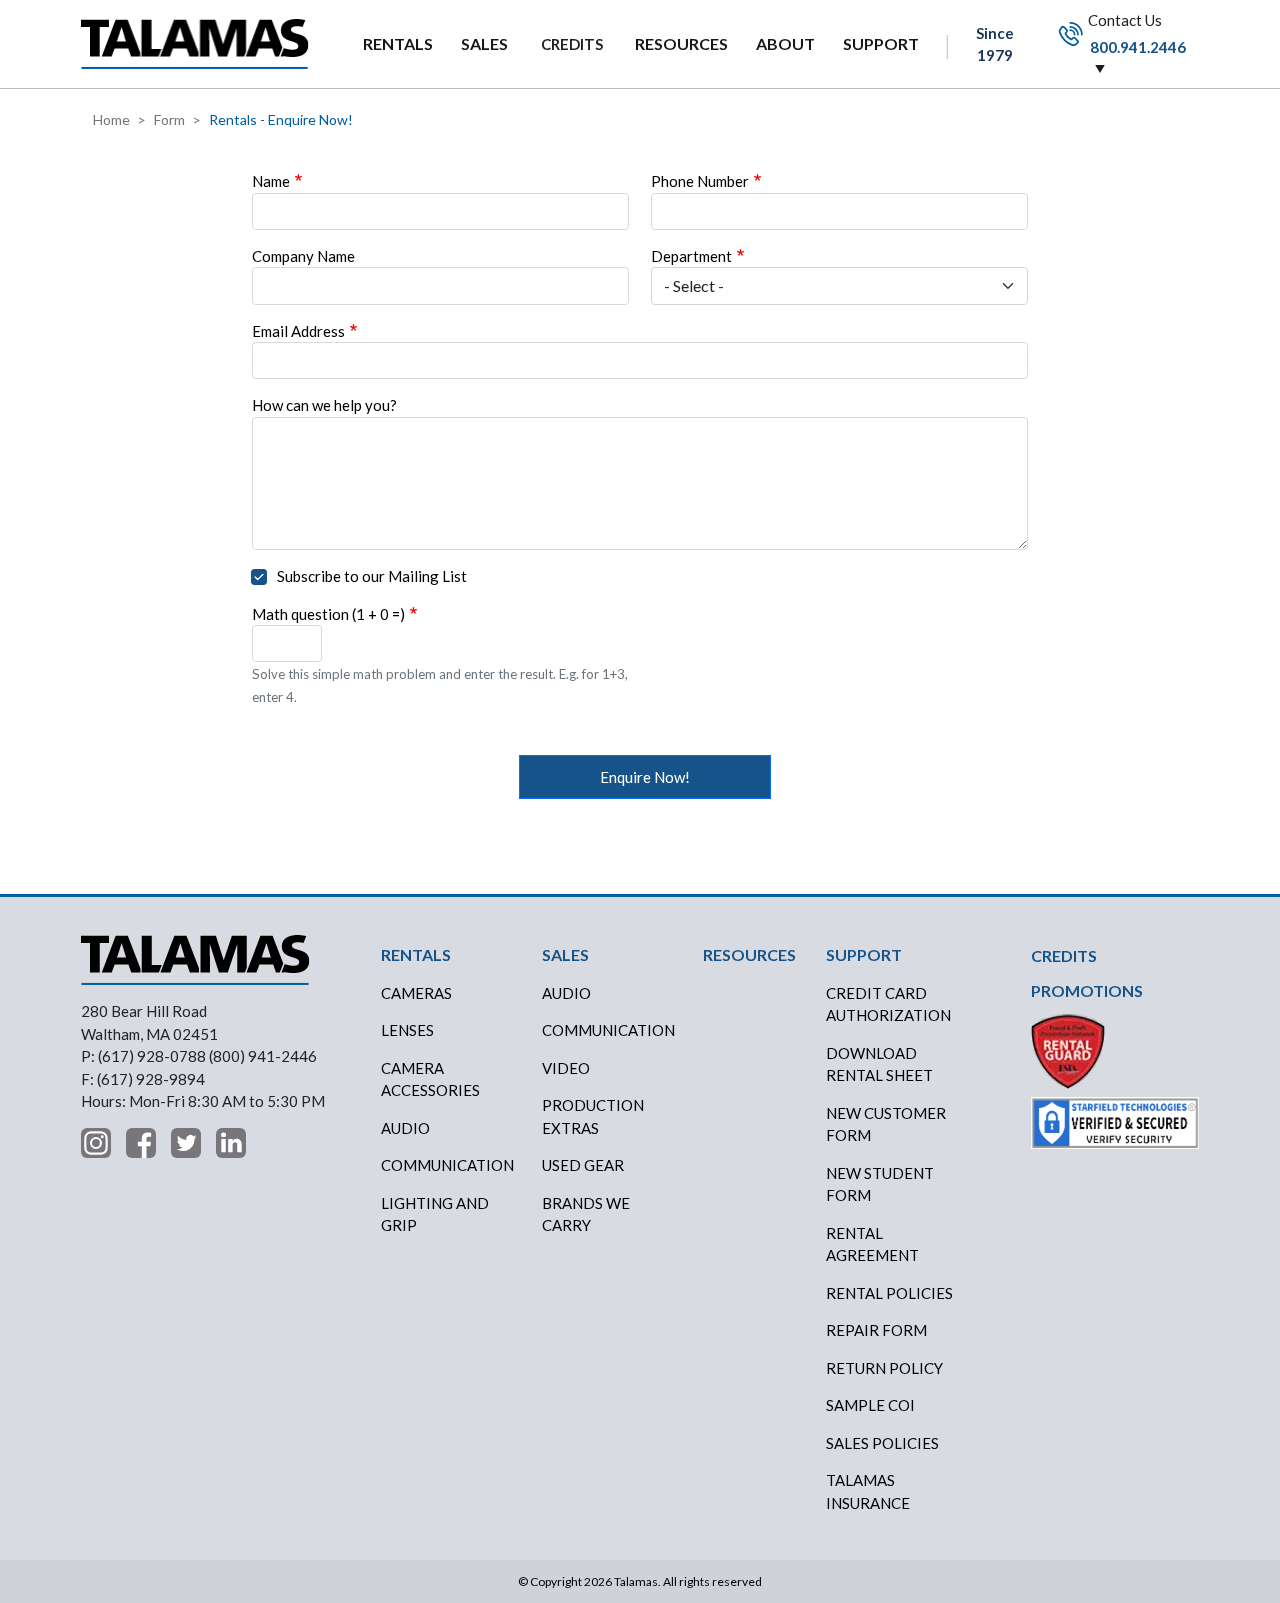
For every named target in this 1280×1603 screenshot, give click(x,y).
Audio (405, 1128)
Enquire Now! (645, 777)
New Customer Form (886, 1124)
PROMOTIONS (1087, 990)
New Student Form (880, 1184)
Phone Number (700, 181)
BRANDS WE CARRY (586, 1214)
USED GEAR (583, 1165)
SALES (484, 43)
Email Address (298, 331)
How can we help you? (324, 405)
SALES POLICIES (882, 1443)
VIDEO (566, 1068)
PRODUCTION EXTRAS (593, 1116)
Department (691, 256)
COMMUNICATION (608, 1030)
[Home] (195, 43)
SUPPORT (881, 43)
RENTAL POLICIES (889, 1293)
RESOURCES (681, 43)
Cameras (416, 993)
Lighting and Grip (435, 1214)
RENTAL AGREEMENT (872, 1244)
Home (111, 119)
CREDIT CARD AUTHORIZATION (888, 1004)
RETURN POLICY (884, 1368)
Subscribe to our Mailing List (372, 576)
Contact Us (1135, 32)
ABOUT (785, 43)
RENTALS (398, 43)
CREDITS (572, 44)
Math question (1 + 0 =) (328, 614)
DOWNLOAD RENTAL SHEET (879, 1064)
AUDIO (566, 993)
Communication (447, 1165)
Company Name (303, 256)
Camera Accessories (430, 1079)
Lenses (407, 1030)
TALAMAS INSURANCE (868, 1491)
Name (271, 181)
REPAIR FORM (876, 1330)
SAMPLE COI (870, 1405)
